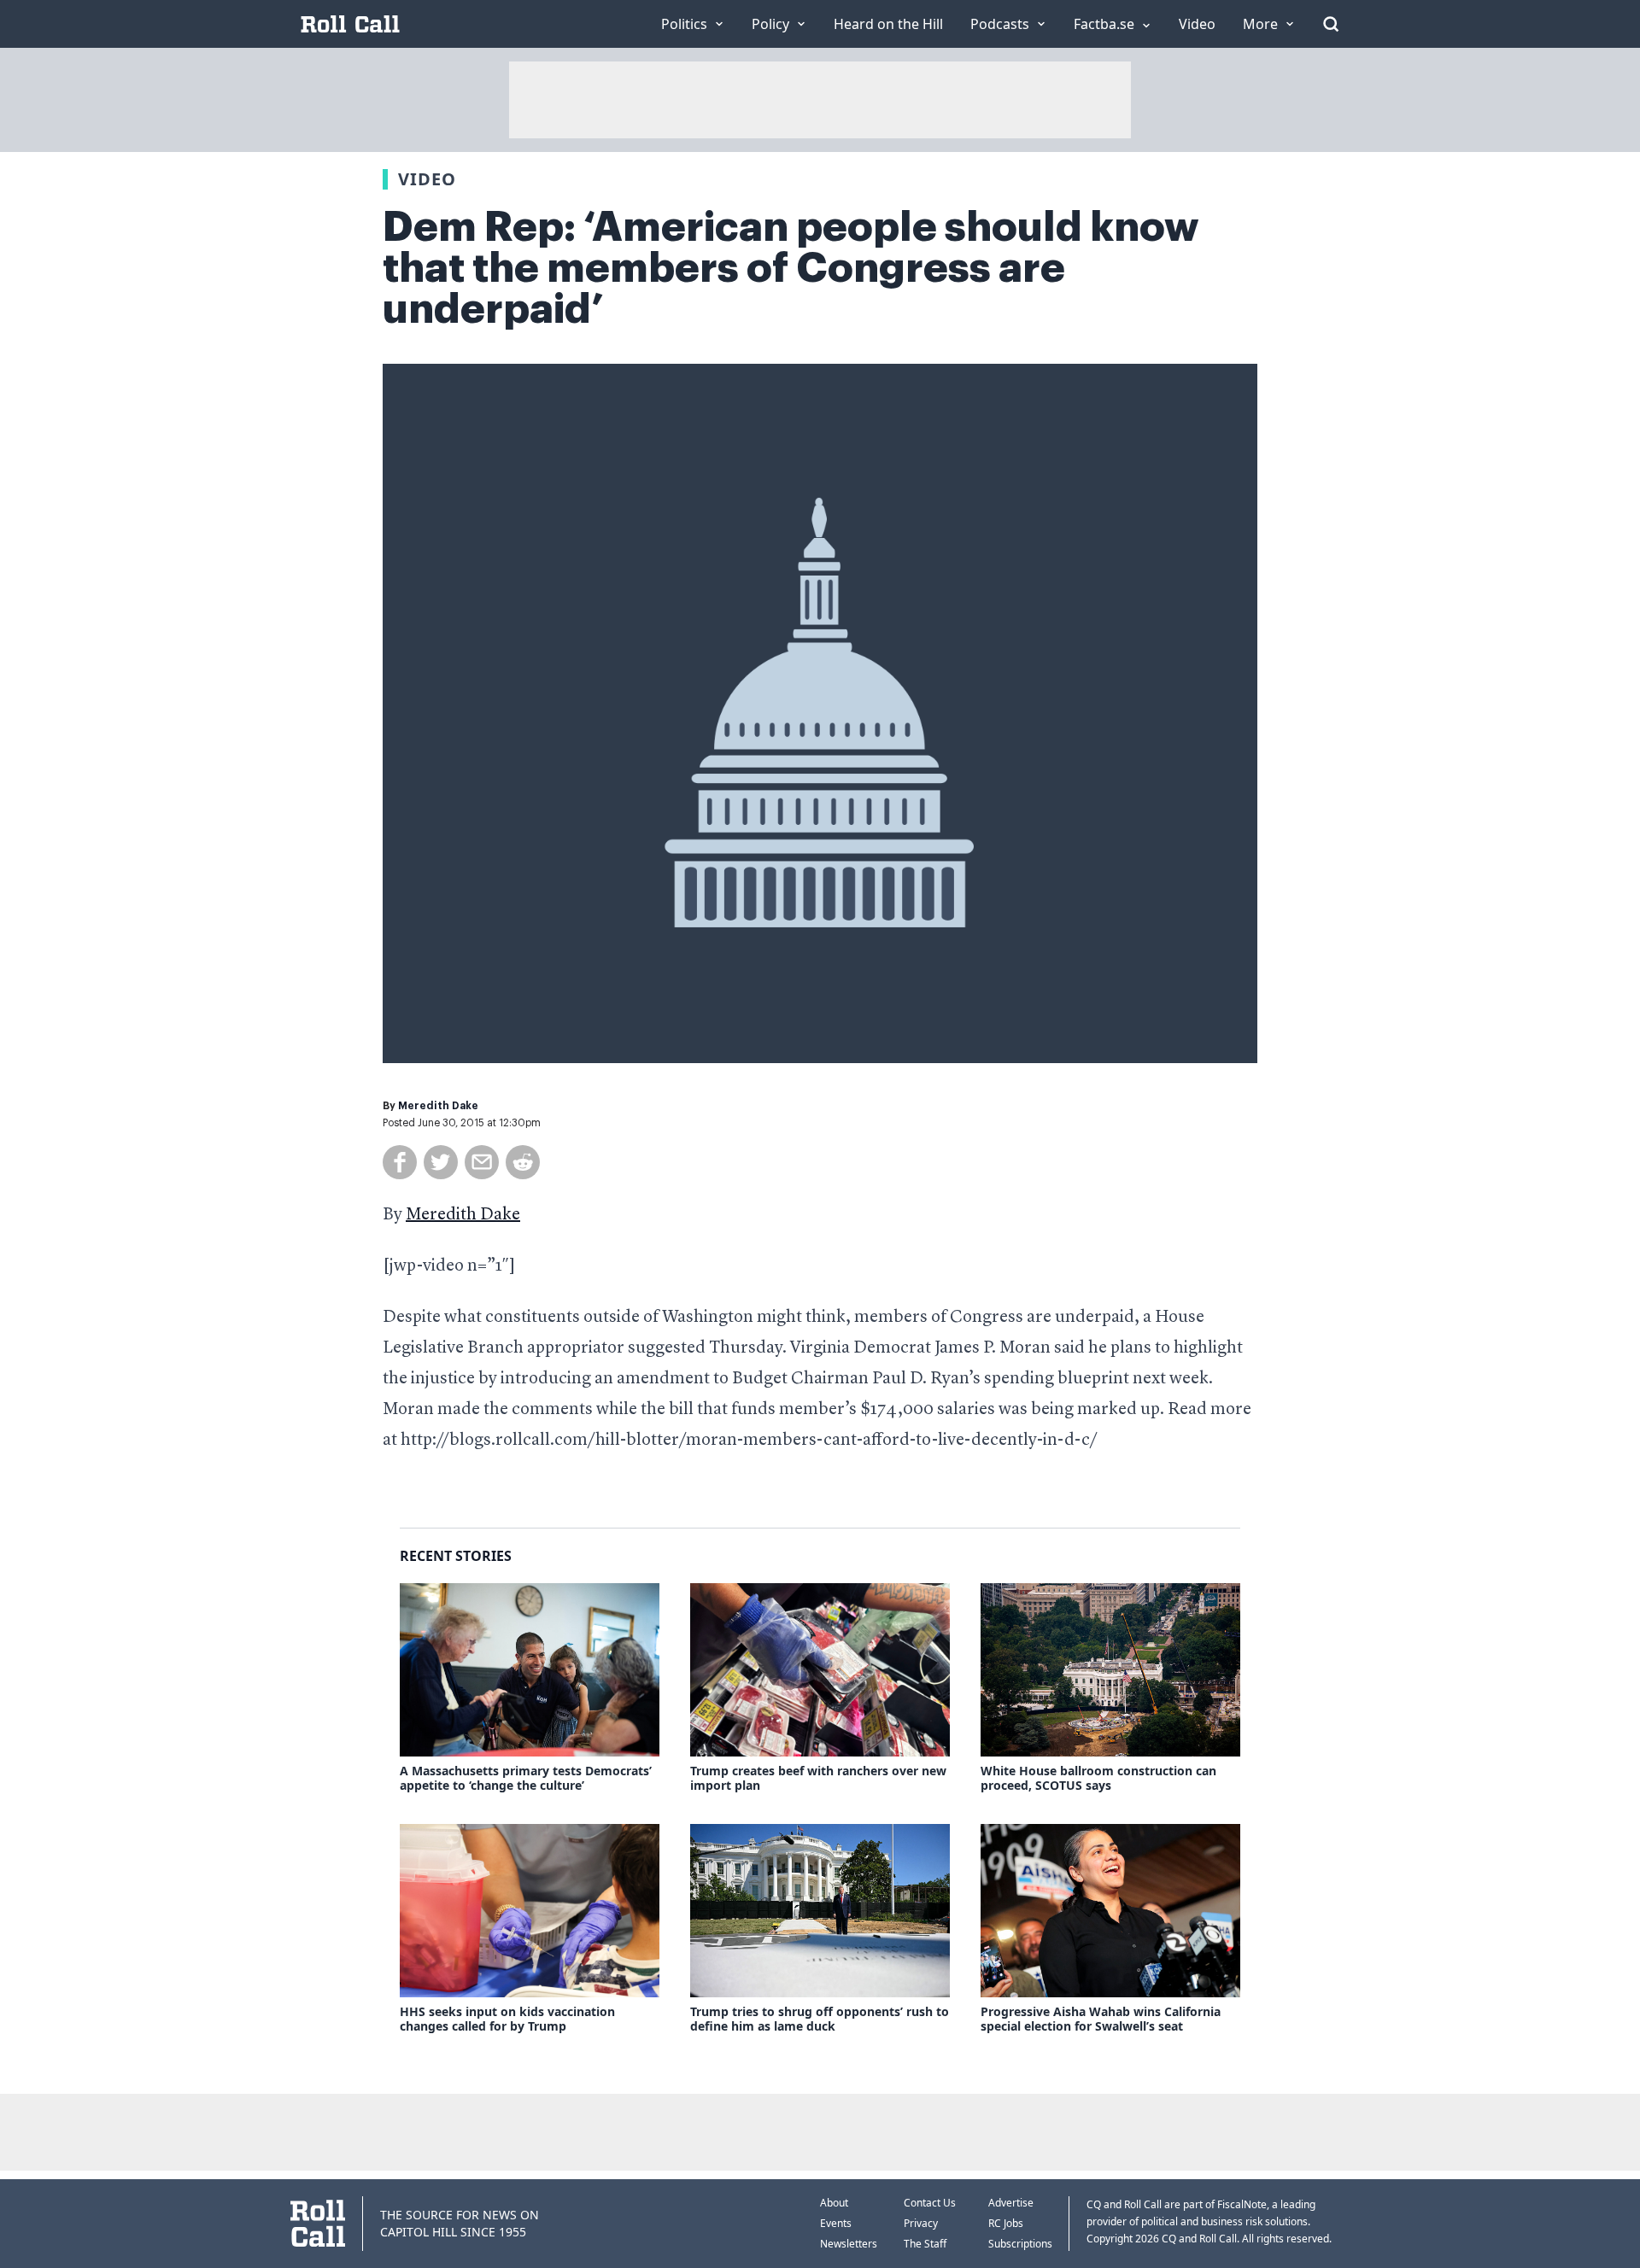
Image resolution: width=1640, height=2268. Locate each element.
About (834, 2203)
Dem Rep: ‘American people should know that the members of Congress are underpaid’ (791, 268)
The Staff (925, 2244)
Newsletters (849, 2244)
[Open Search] (1331, 24)
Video (427, 179)
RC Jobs (1006, 2223)
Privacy (921, 2223)
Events (836, 2223)
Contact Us (930, 2203)
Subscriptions (1020, 2244)
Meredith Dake (438, 1106)
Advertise (1011, 2203)
